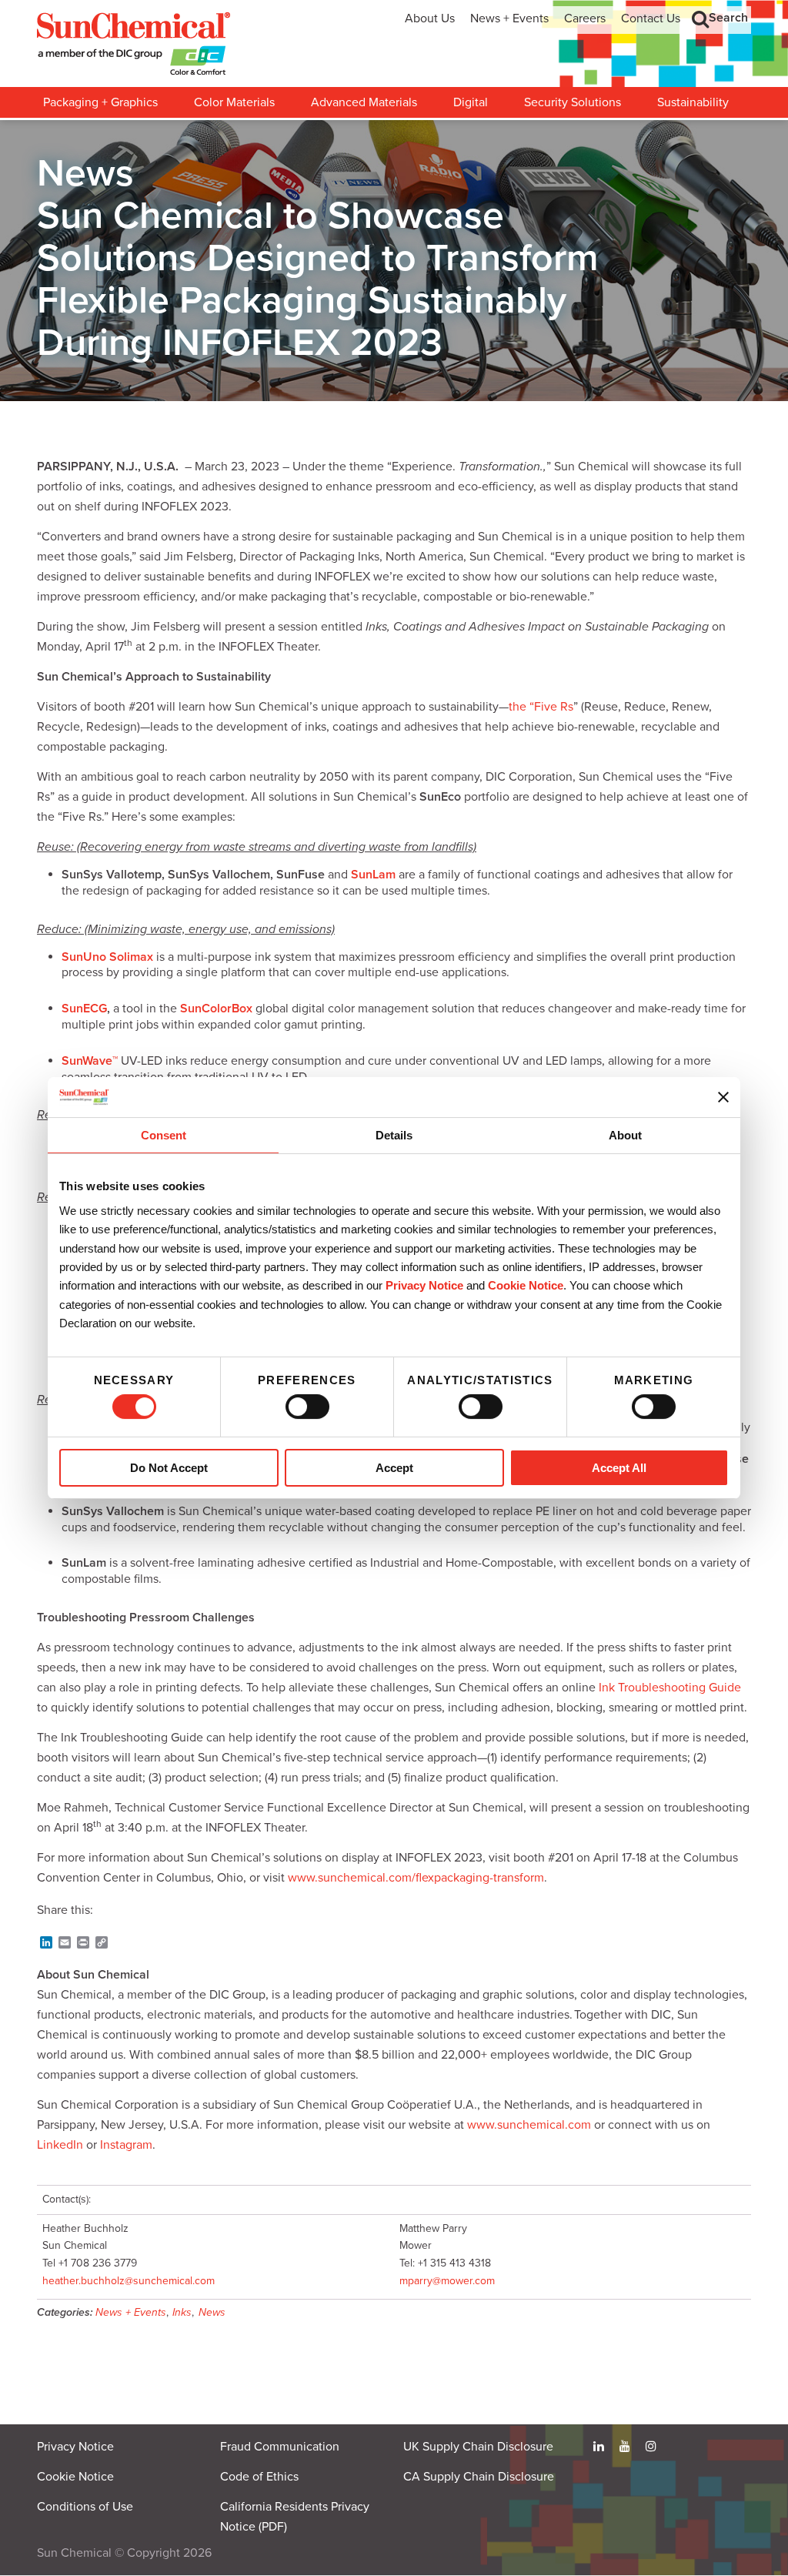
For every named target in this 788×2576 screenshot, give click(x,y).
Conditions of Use (85, 2507)
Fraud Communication (280, 2447)
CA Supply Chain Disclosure (479, 2477)
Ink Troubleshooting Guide (670, 1688)
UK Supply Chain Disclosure (478, 2447)
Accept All (619, 1468)
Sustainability (693, 102)
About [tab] (625, 1136)
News (212, 2312)
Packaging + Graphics (100, 102)
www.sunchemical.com (529, 2125)
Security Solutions (573, 102)
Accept (394, 1468)
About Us (430, 18)
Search (728, 18)
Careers (585, 18)
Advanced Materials (364, 102)
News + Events (509, 18)
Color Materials (234, 102)
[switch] (307, 1407)
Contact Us (651, 18)
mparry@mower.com (447, 2281)
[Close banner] (723, 1097)
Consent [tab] (164, 1136)
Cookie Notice (75, 2477)
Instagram (126, 2145)
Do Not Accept (169, 1468)
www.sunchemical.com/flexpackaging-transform (416, 1878)
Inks (182, 2312)
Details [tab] (394, 1136)
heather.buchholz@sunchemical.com (129, 2281)
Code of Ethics (259, 2477)
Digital (471, 102)
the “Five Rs (541, 707)
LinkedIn (60, 2145)
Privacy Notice (424, 1286)
